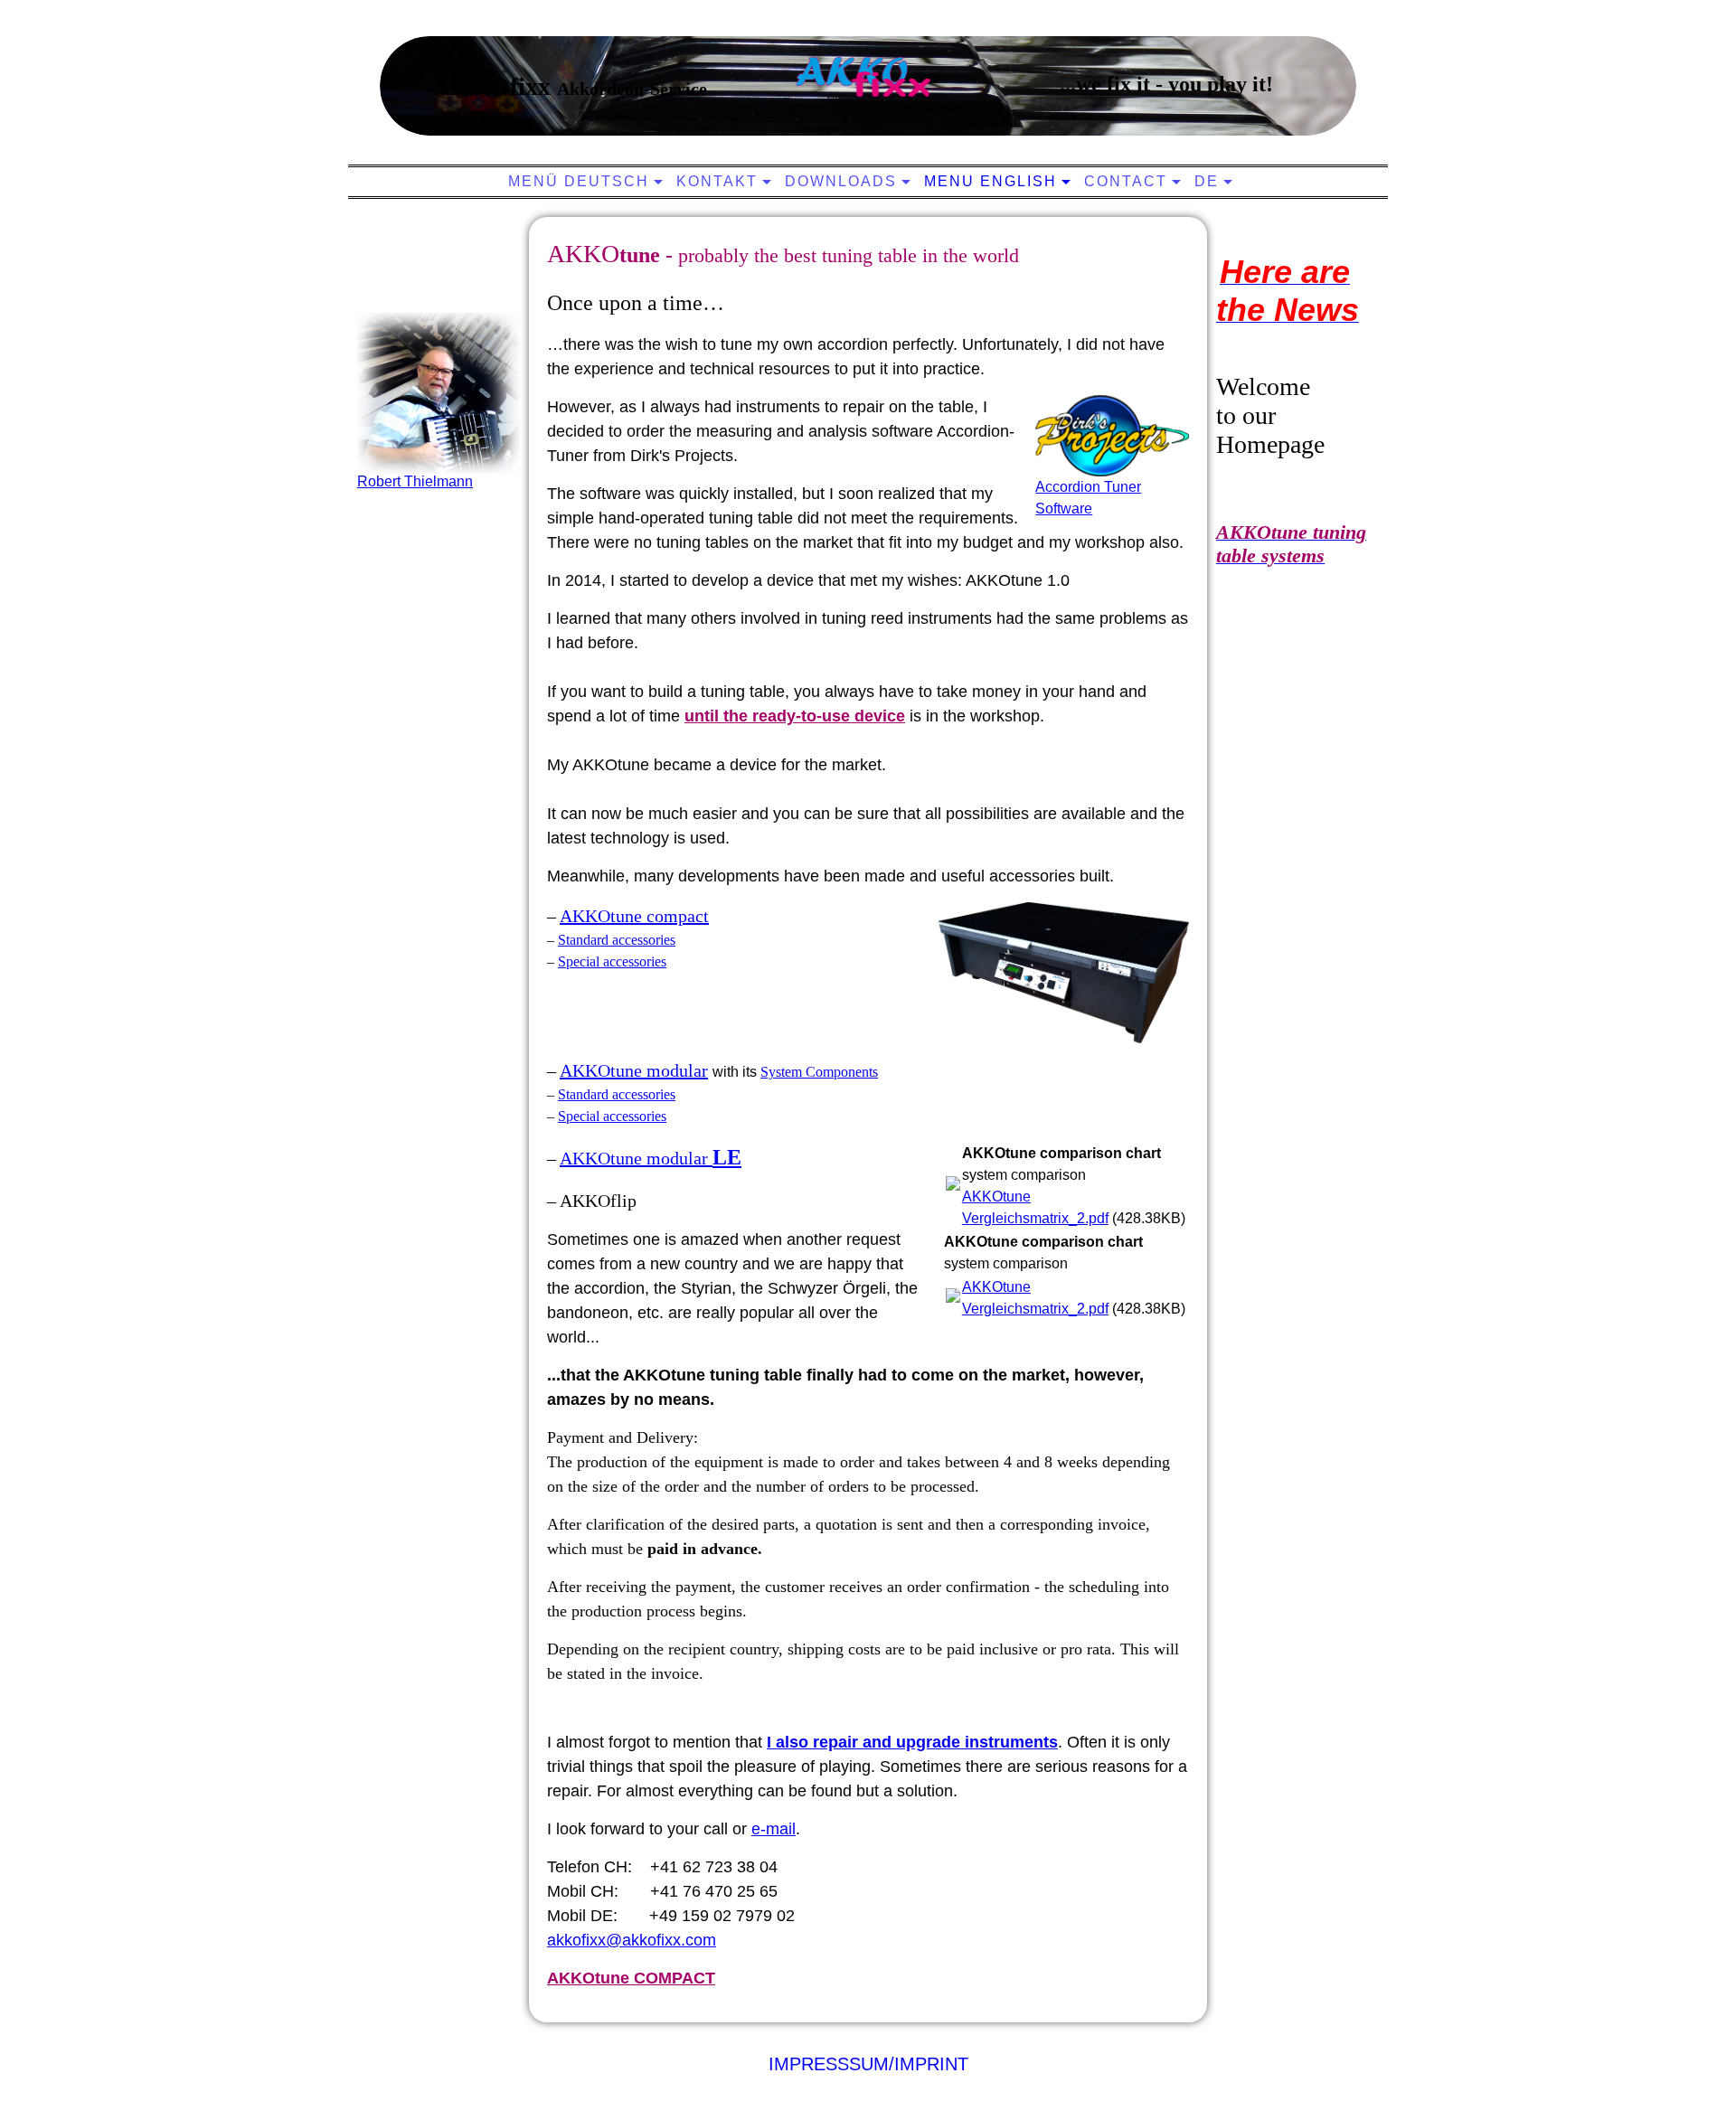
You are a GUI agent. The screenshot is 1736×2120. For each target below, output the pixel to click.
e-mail (774, 1829)
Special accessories (612, 961)
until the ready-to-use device (795, 716)
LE (727, 1157)
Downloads (841, 181)
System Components (819, 1072)
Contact (1126, 181)
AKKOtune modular (634, 1070)
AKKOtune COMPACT (631, 1978)
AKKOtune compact (634, 916)
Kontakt (717, 181)
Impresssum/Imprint (868, 2064)
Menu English (991, 181)
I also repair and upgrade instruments (912, 1742)
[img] (863, 77)
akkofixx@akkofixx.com (632, 1940)
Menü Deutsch (579, 181)
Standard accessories (617, 940)
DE (1207, 181)
